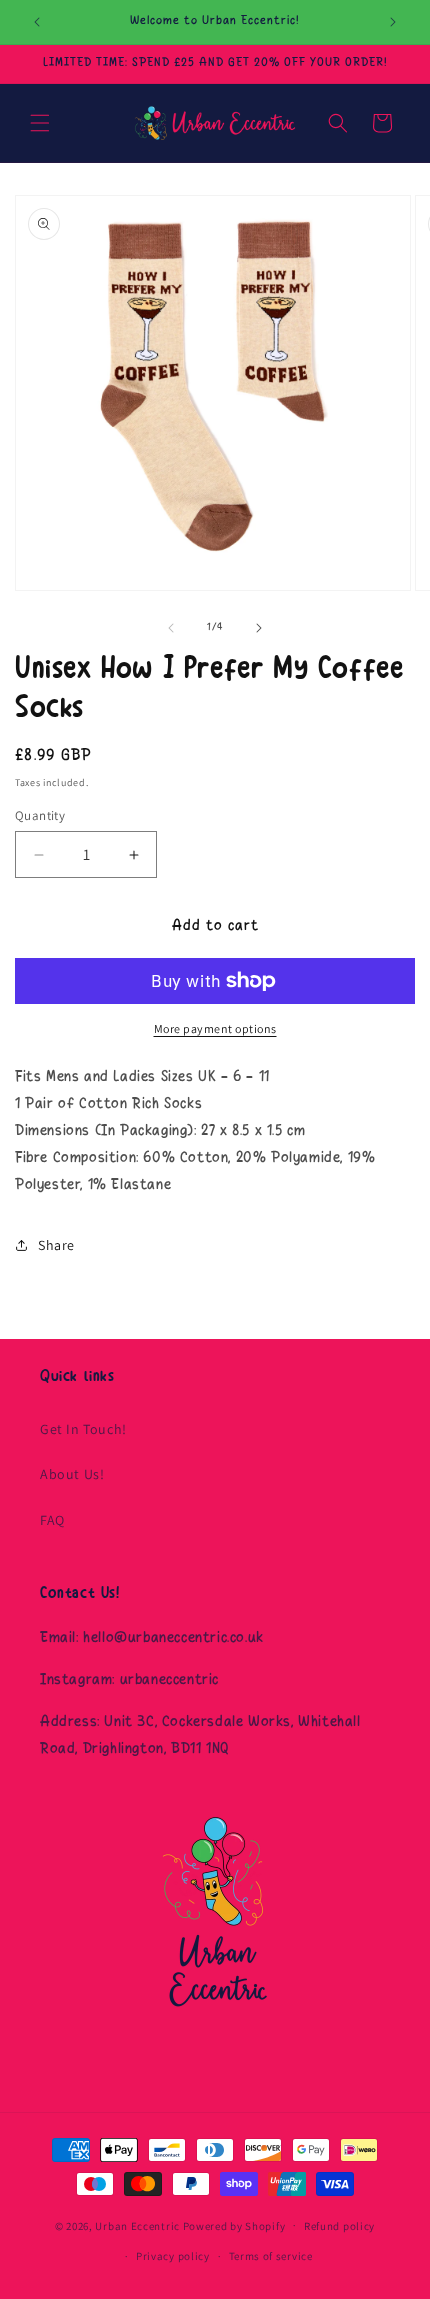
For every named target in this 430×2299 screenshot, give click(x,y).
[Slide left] (171, 628)
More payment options (215, 1028)
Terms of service (271, 2256)
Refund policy (339, 2226)
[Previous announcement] (37, 22)
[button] (40, 123)
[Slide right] (259, 628)
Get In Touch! (83, 1429)
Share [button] (56, 1245)
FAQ (52, 1520)
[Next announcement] (393, 22)
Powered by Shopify (234, 2225)
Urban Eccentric (137, 2225)
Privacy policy (173, 2256)
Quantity (40, 815)
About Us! (72, 1474)
